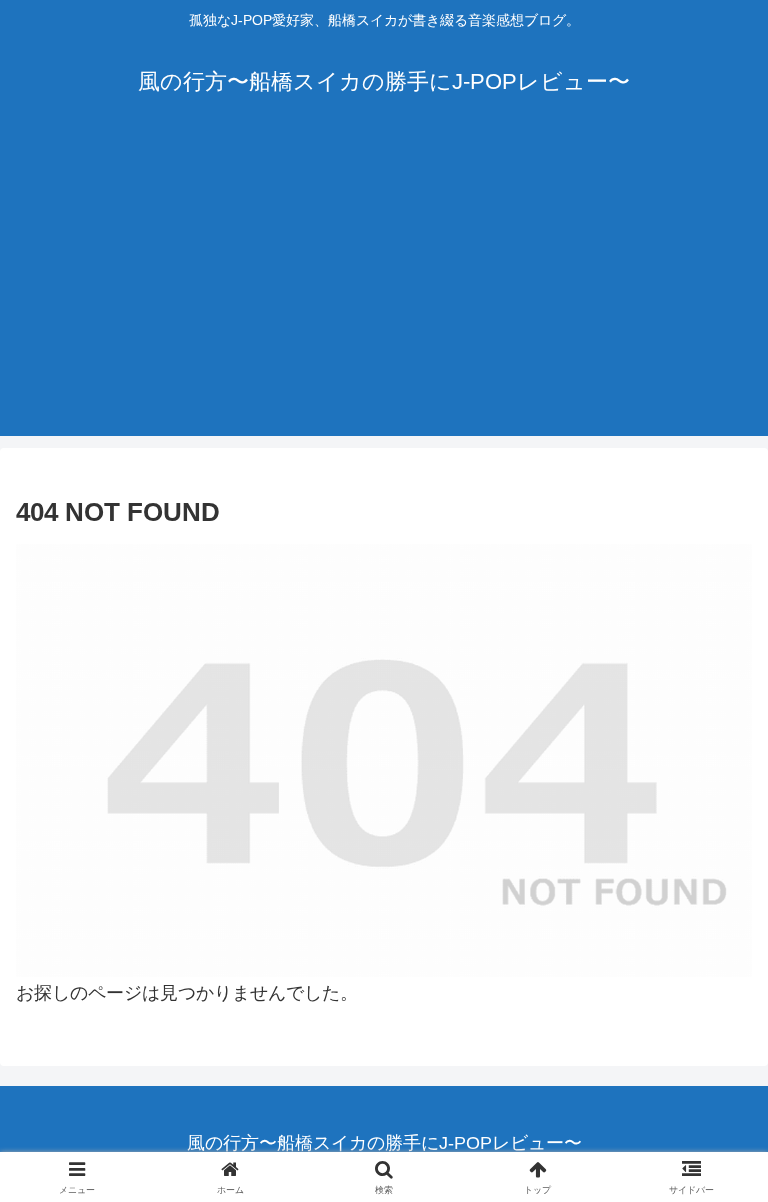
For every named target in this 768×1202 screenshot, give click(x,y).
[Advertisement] (384, 296)
